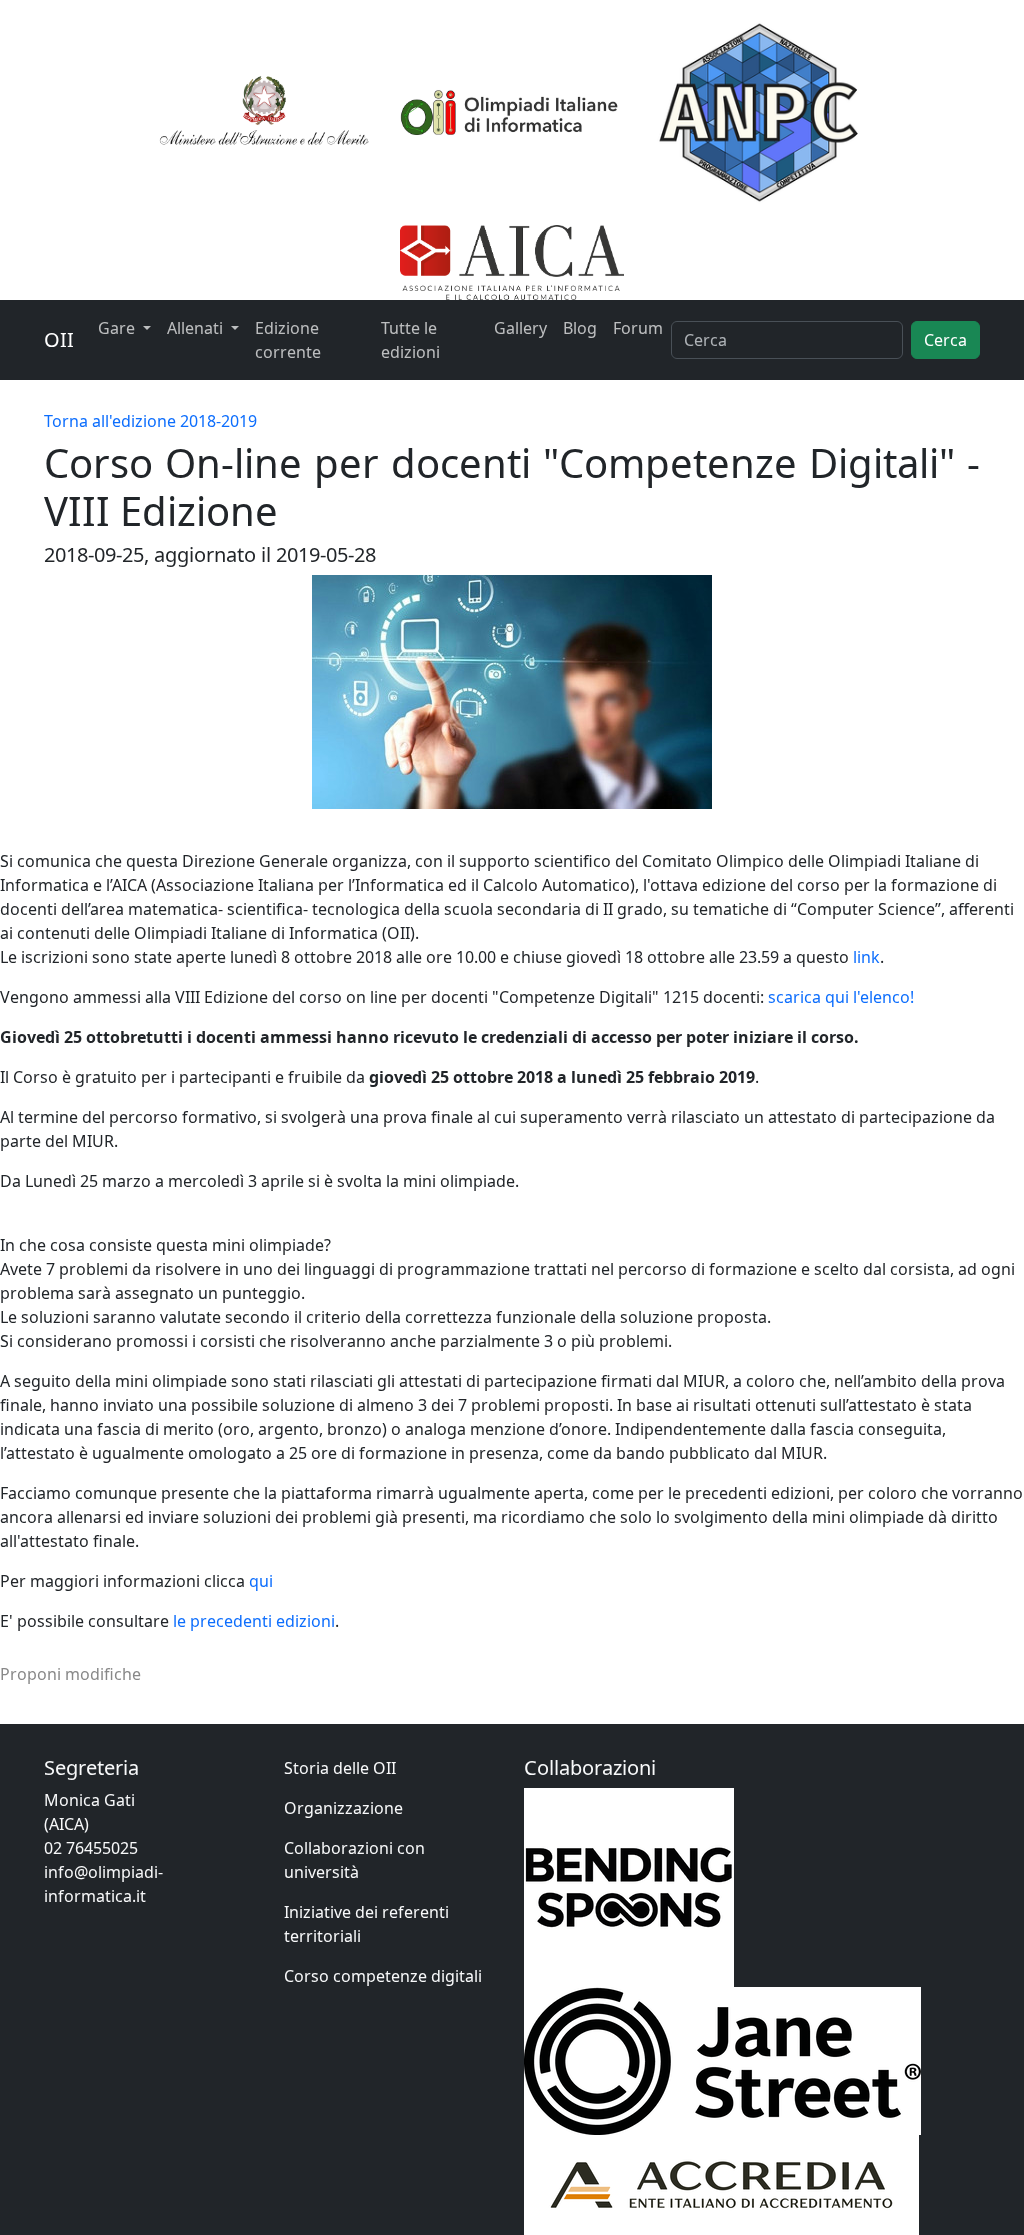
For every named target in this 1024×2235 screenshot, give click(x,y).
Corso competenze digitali (383, 1976)
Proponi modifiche (70, 1674)
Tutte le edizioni (410, 340)
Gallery (520, 328)
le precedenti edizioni (254, 1621)
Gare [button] (118, 328)
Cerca (945, 340)
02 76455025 (91, 1848)
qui (261, 1581)
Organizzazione (343, 1808)
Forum (638, 328)
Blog (580, 328)
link (866, 957)
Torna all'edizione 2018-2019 (150, 421)
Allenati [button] (197, 328)
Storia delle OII (340, 1768)
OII (59, 339)
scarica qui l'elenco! (841, 997)
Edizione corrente (288, 340)
